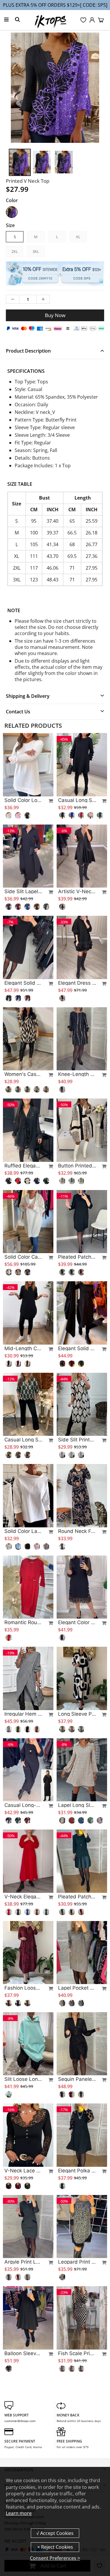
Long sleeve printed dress (77, 1714)
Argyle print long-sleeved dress (23, 2262)
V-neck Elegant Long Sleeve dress (23, 1897)
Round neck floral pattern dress (77, 1531)
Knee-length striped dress (77, 1074)
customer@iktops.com (20, 2421)
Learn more (19, 2513)
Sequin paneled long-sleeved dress (77, 2079)
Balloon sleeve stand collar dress (23, 2353)
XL (78, 237)
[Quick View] (48, 801)
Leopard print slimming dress (77, 2262)
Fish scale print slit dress (77, 2353)
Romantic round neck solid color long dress (23, 1622)
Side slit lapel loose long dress (23, 891)
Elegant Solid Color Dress (77, 1348)
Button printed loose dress (77, 1166)
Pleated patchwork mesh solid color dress (77, 1257)
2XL (15, 251)
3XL (36, 251)
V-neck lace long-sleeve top (23, 2171)
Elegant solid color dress (23, 983)
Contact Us (18, 712)
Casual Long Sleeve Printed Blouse (23, 1440)
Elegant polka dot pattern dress (77, 2171)
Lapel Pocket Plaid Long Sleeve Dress (77, 1988)
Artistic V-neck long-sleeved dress (77, 891)
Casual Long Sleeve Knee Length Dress (77, 800)
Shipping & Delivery (28, 696)
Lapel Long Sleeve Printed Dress (77, 1805)
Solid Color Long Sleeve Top (23, 800)
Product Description (28, 351)
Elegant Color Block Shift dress (77, 1622)
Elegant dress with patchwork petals (77, 983)
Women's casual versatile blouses (23, 1074)
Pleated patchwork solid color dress (77, 1897)
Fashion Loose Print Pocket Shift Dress (23, 1988)
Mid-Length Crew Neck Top (23, 1348)
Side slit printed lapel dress (77, 1440)
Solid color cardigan (23, 1257)
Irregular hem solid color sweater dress (23, 1714)
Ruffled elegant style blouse (23, 1166)
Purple (12, 212)
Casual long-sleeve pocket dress (23, 1805)
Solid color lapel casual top (23, 1531)
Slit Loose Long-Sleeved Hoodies (23, 2079)
